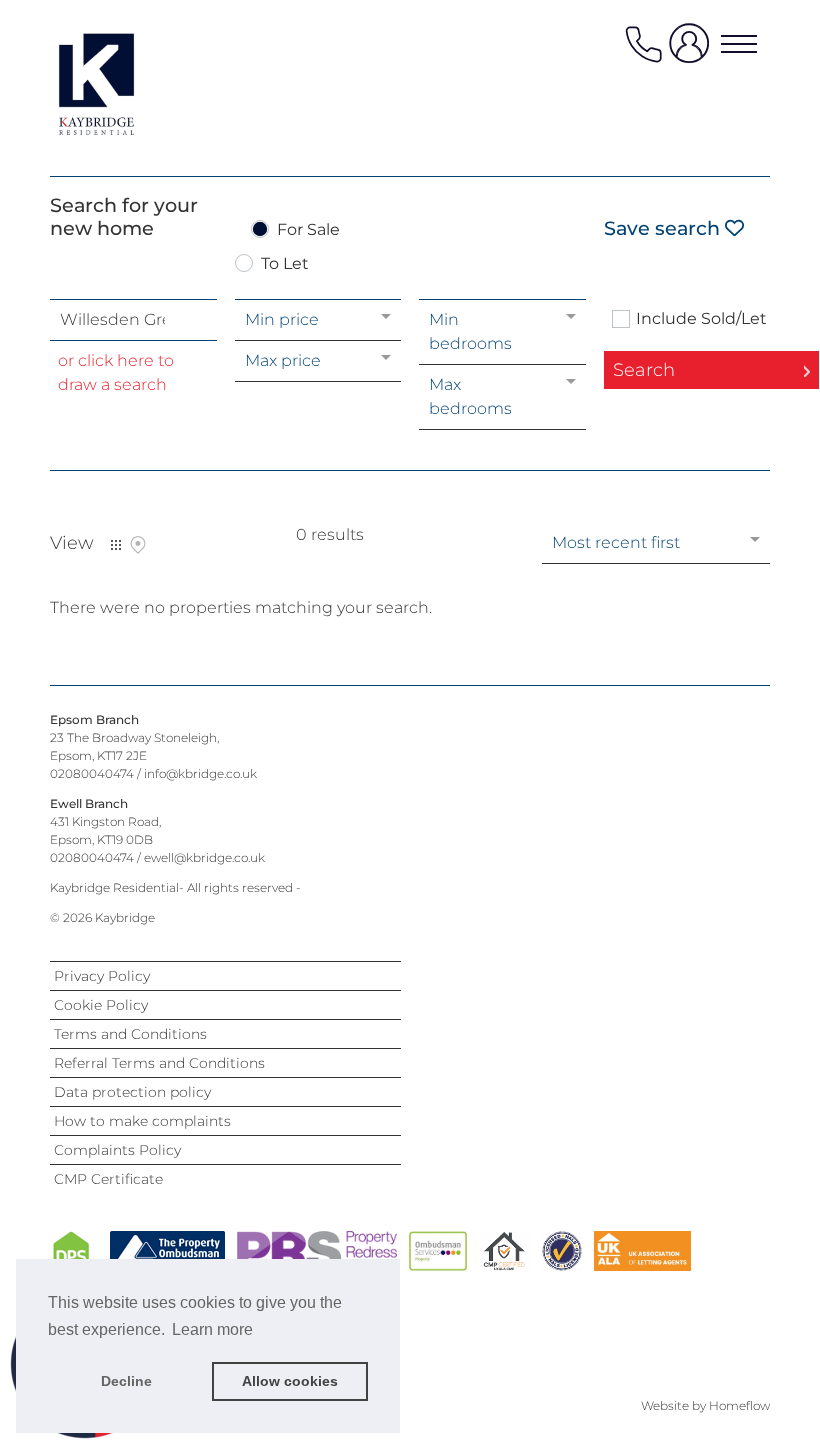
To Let (285, 264)
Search (644, 370)
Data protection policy (132, 1092)
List (116, 545)
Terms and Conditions (130, 1034)
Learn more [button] (212, 1329)
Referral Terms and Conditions (159, 1063)
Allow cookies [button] (290, 1381)
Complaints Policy (117, 1150)
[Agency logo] (130, 84)
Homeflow (739, 1405)
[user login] (693, 51)
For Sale (308, 230)
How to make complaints (142, 1121)
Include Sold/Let (701, 319)
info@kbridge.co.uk (200, 773)
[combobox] (133, 320)
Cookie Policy (101, 1005)
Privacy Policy (102, 976)
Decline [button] (126, 1381)
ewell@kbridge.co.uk (204, 857)
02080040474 (92, 773)
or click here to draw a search (116, 372)
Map (138, 545)
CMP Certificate (108, 1179)
